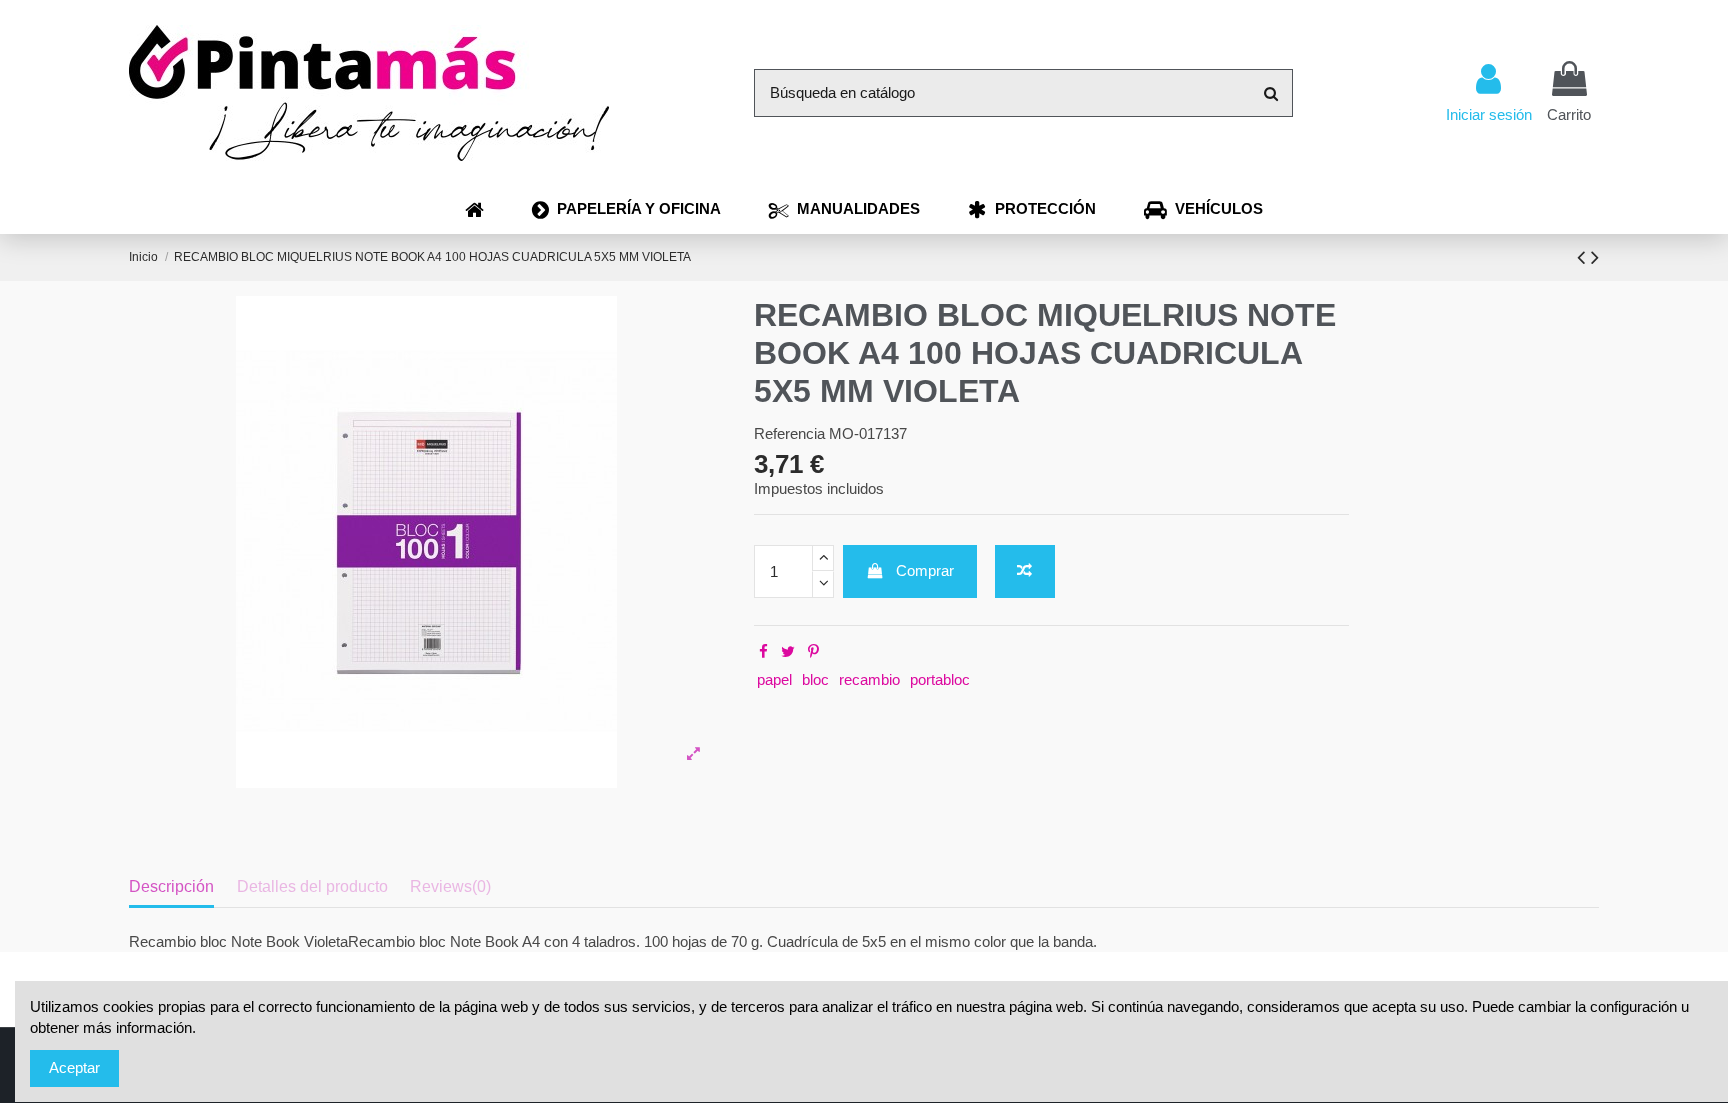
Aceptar (74, 1067)
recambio (869, 679)
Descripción (171, 886)
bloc (815, 679)
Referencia (789, 433)
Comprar (925, 570)
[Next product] (1595, 257)
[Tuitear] (788, 651)
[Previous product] (1584, 257)
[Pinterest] (813, 651)
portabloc (940, 679)
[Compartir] (763, 651)
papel (774, 679)
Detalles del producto (312, 886)
